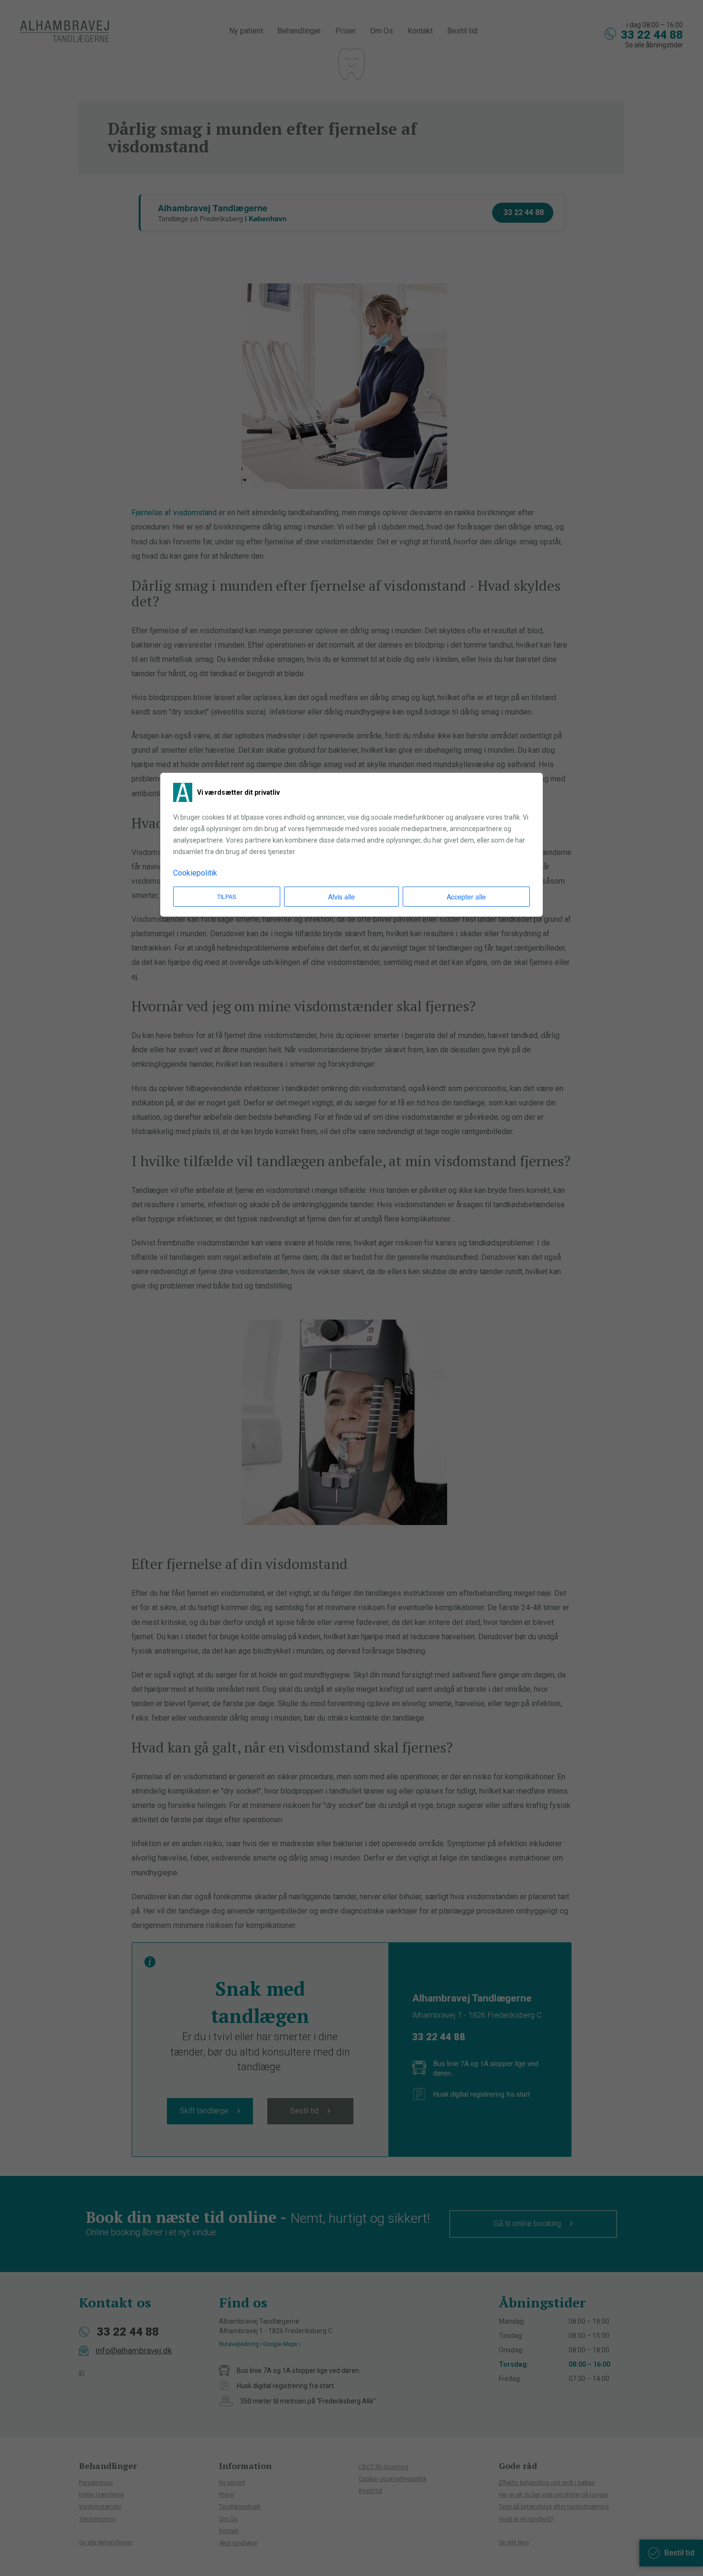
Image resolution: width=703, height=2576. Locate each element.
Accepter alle (466, 897)
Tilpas (227, 896)
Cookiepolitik (195, 873)
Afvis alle (341, 897)
